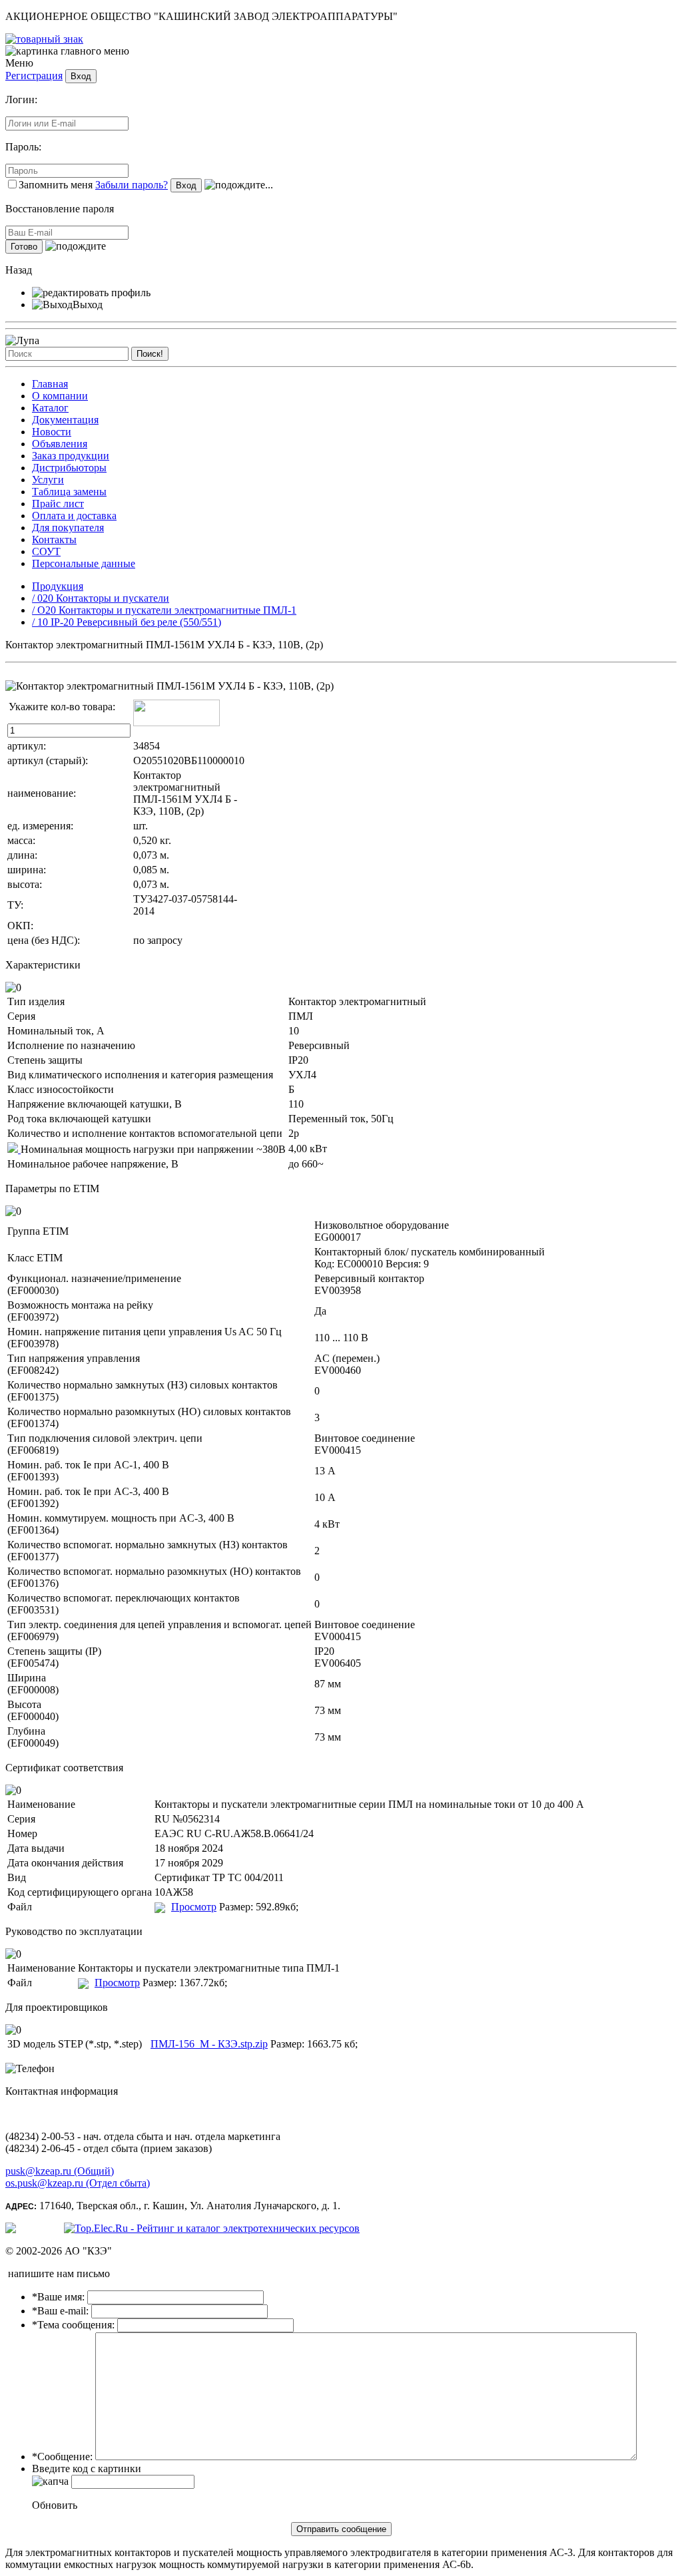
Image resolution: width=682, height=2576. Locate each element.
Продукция (58, 586)
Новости (52, 432)
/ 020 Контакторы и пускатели (101, 598)
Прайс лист (58, 504)
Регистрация (34, 76)
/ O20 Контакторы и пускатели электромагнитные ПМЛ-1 (164, 610)
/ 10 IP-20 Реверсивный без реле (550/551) (127, 622)
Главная (50, 384)
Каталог (50, 408)
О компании (60, 396)
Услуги (48, 480)
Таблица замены (69, 492)
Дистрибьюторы (69, 468)
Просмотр (194, 1907)
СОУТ (46, 551)
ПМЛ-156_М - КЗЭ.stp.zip (209, 2044)
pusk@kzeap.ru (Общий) (60, 2171)
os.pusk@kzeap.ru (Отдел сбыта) (78, 2183)
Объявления (60, 444)
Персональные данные (84, 563)
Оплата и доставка (74, 516)
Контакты (54, 539)
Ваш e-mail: (60, 2311)
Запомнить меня (56, 185)
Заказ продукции (71, 456)
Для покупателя (68, 528)
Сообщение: (62, 2457)
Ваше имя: (58, 2297)
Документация (65, 420)
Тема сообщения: (73, 2325)
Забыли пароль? (132, 185)
